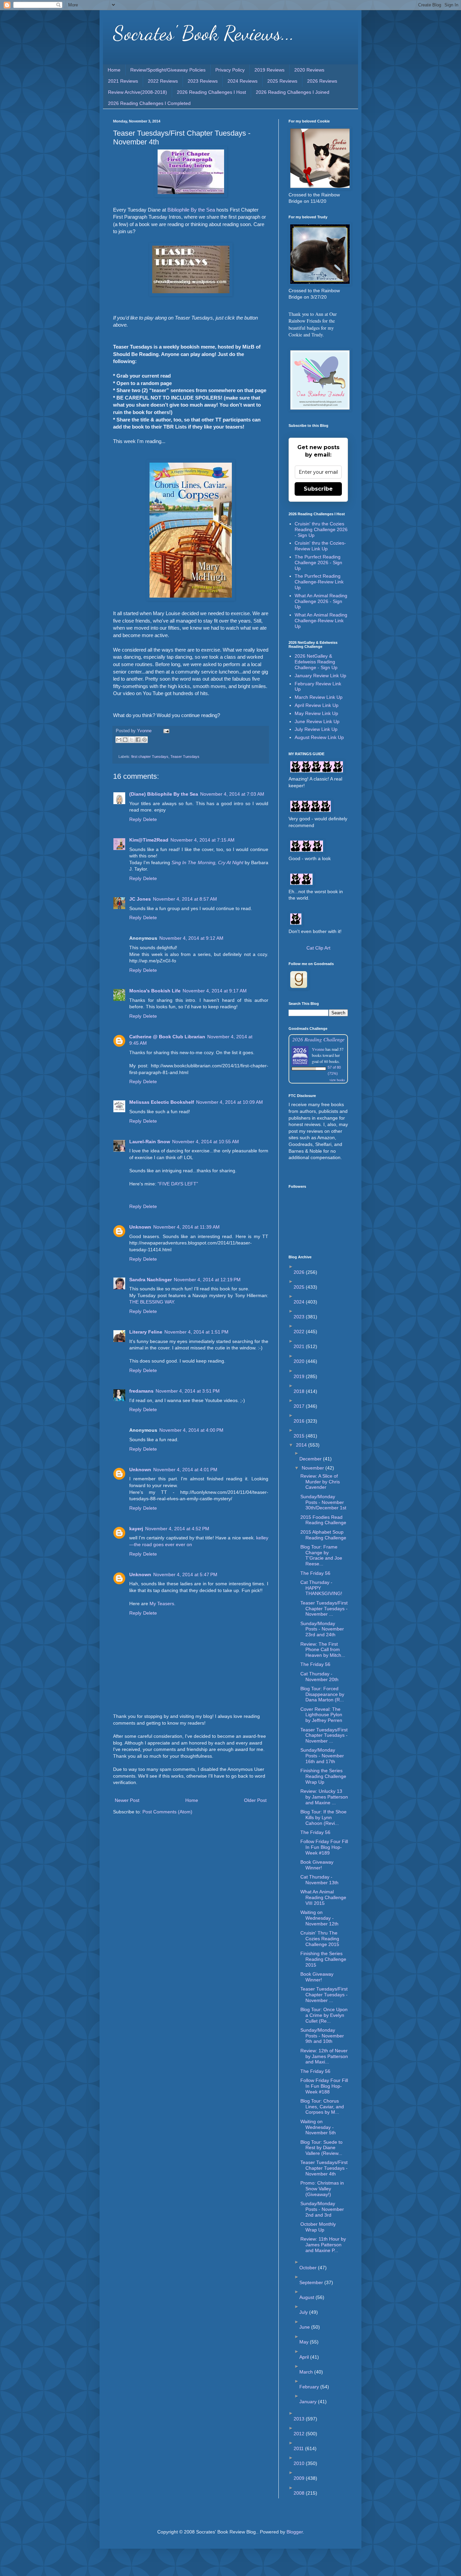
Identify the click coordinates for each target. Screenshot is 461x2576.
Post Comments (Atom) (167, 1812)
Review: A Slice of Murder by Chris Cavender (320, 1482)
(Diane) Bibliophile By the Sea (164, 794)
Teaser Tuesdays (185, 757)
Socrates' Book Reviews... (204, 33)
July (304, 2312)
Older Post (255, 1800)
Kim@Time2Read (149, 840)
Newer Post (127, 1800)
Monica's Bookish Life (155, 991)
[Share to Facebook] (138, 740)
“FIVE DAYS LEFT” (178, 1184)
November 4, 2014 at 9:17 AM (215, 991)
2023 (300, 1317)
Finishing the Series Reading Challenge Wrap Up (323, 1776)
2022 (300, 1332)
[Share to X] (132, 740)
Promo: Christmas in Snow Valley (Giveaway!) (322, 2189)
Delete (150, 819)
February (310, 2387)
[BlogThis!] (125, 740)
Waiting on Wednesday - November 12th (319, 1918)
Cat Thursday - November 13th (319, 1880)
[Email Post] (165, 731)
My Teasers (162, 1604)
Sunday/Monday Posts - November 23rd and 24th (322, 1629)
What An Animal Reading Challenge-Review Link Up (321, 621)
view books (337, 1080)
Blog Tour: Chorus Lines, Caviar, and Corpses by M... (322, 2107)
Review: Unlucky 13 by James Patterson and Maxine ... (324, 1797)
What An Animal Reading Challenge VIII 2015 (323, 1897)
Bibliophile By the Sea (191, 210)
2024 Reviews (242, 81)
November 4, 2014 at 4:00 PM (191, 1430)
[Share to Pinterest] (144, 740)
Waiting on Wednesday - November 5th (318, 2127)
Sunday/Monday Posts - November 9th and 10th (322, 2036)
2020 (300, 1361)
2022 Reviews (163, 81)
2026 (300, 1272)
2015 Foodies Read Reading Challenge (323, 1520)
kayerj (136, 1529)
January (309, 2402)
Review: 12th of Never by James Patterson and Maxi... (324, 2056)
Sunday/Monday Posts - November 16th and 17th (322, 1756)
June (305, 2327)
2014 (302, 1445)
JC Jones (140, 899)
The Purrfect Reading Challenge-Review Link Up (319, 582)
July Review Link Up (316, 729)
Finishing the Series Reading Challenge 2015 (323, 1959)
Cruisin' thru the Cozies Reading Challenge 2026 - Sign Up (321, 529)
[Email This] (119, 740)
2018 (300, 1391)
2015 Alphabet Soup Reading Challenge (323, 1535)
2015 (300, 1436)
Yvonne (318, 1049)
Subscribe (318, 489)
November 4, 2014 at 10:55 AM (206, 1142)
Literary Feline (146, 1332)
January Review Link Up (320, 676)
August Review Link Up (319, 737)
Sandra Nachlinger (151, 1280)
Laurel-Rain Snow (150, 1142)
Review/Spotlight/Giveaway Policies (168, 70)
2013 (300, 2419)
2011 (299, 2448)
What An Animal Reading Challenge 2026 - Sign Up (321, 601)
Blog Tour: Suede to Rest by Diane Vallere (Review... (321, 2148)
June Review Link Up (317, 721)
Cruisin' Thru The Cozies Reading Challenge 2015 (320, 1939)
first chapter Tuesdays (150, 757)
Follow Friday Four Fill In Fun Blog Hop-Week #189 (324, 1847)
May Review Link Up (316, 713)
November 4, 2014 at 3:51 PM (188, 1391)
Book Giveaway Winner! (317, 1865)
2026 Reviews (322, 81)
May (305, 2342)
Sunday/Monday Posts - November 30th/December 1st (323, 1502)
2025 (300, 1287)
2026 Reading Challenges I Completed (149, 103)
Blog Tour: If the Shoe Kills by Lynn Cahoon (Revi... (323, 1817)
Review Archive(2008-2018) (138, 92)
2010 (300, 2463)
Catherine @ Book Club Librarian (167, 1037)
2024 (300, 1302)
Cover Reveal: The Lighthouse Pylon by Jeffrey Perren (321, 1715)
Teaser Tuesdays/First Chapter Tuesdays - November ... (324, 1609)
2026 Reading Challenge (318, 1039)
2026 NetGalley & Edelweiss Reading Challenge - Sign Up (316, 662)
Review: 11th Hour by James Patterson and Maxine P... (323, 2245)
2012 (300, 2434)
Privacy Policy (230, 70)
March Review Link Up (319, 697)
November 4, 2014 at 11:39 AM (186, 1227)
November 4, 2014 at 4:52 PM (177, 1529)
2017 (300, 1406)
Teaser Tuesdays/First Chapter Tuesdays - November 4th (324, 2168)
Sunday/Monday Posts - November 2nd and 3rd (322, 2209)
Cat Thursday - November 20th (319, 1677)
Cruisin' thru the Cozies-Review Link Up (320, 546)
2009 (300, 2478)
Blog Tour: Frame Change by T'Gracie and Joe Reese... (321, 1555)
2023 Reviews (203, 81)
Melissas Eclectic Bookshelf (162, 1102)
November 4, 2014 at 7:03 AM (232, 794)
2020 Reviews (309, 70)
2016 (300, 1421)
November (314, 1468)
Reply (135, 819)
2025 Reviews (282, 81)
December (311, 1459)
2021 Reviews (123, 81)
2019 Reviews (269, 70)
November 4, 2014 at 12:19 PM (207, 1280)
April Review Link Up (317, 705)
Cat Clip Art (318, 948)
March (307, 2372)
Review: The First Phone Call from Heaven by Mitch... (323, 1650)
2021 (300, 1346)
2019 (300, 1376)
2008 (300, 2493)
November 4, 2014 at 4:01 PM (185, 1470)
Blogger (295, 2532)
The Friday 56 (315, 1573)
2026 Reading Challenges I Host (211, 92)
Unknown (140, 1227)
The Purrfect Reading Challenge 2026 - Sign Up (318, 563)
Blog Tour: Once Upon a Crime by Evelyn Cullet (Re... (324, 2015)
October (309, 2268)
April (305, 2357)
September (312, 2282)
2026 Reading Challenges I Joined (293, 92)
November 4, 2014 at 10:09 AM (229, 1102)
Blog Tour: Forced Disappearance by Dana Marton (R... (322, 1694)
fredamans (141, 1391)
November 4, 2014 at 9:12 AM (191, 938)
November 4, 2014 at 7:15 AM (202, 840)
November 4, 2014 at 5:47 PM (185, 1574)
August (307, 2297)
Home (114, 70)
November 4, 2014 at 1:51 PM (196, 1332)
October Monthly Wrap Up (318, 2227)
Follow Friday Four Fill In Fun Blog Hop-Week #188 (324, 2086)
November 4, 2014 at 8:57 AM (185, 899)
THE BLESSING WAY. (152, 1302)
